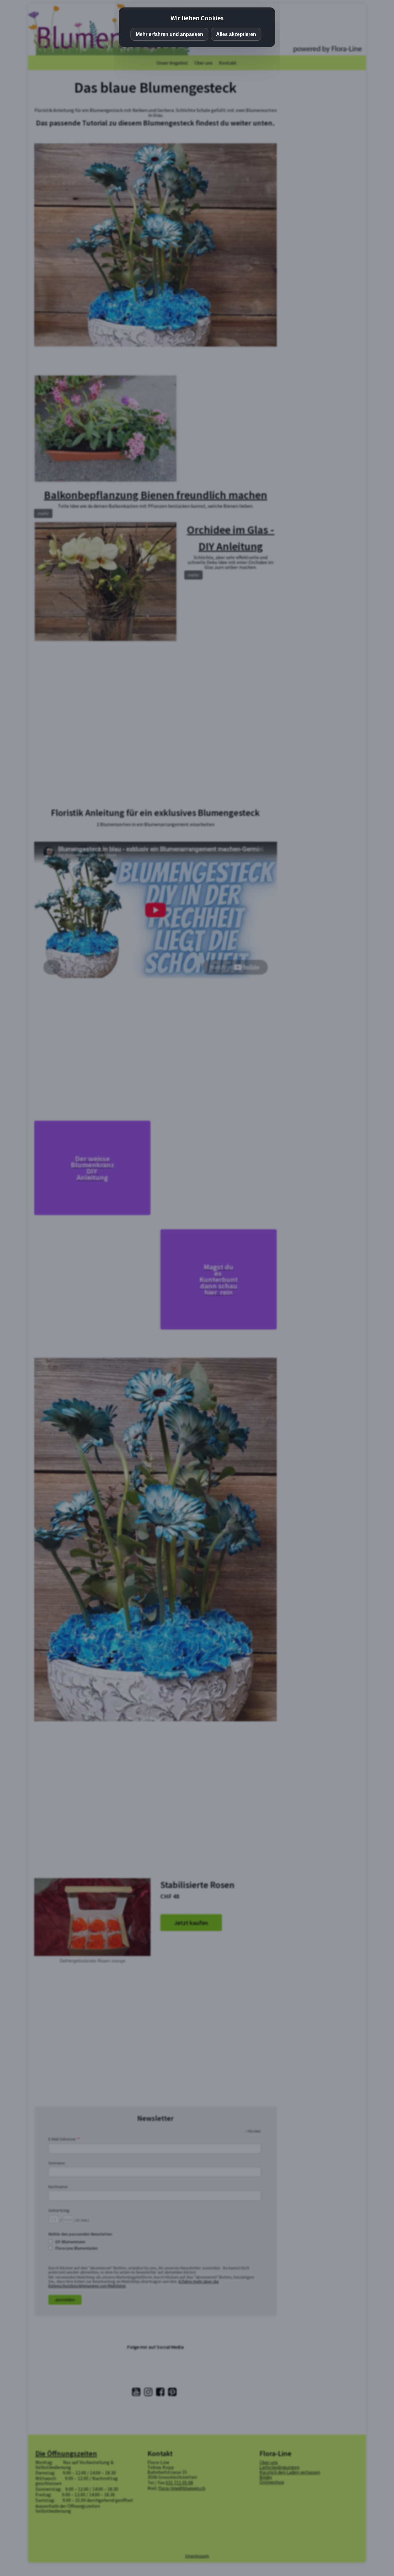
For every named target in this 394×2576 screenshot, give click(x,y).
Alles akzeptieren (236, 34)
